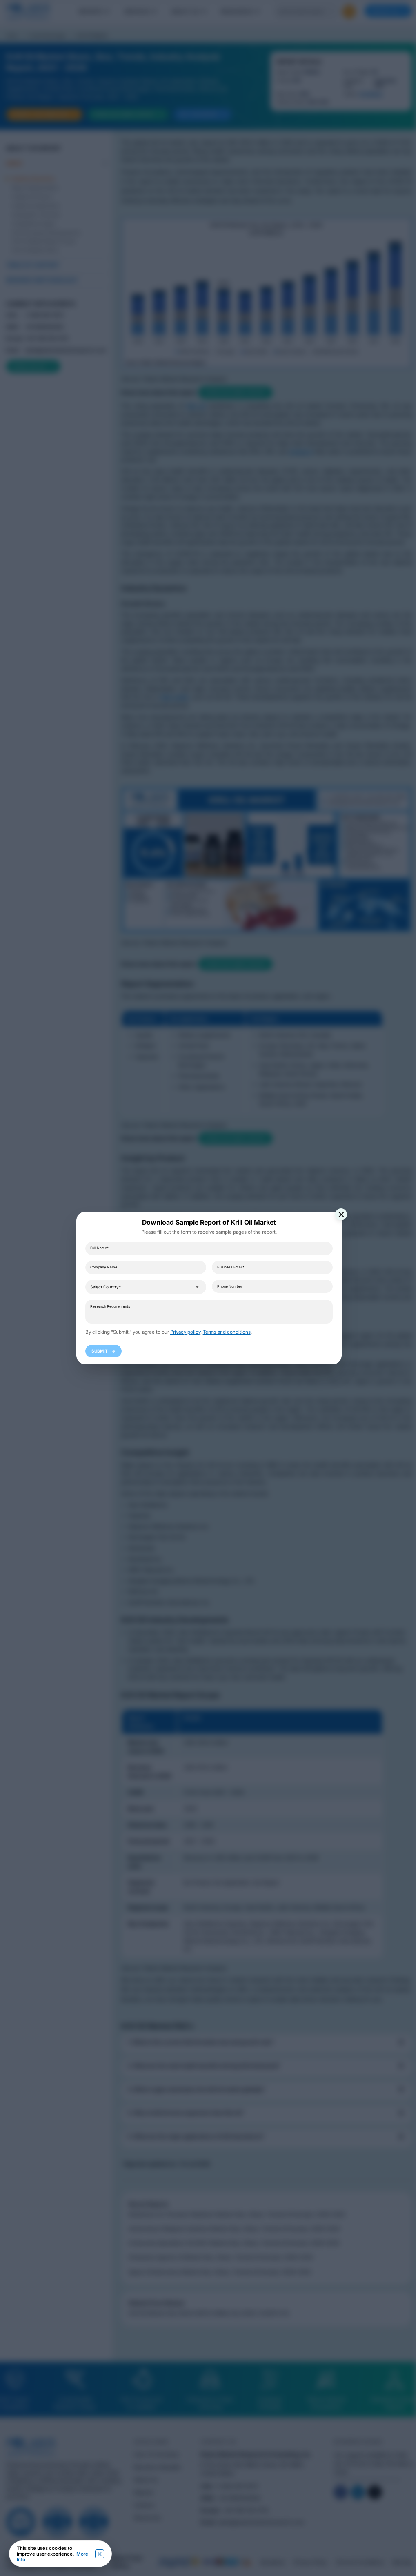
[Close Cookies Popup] (100, 2554)
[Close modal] (341, 1214)
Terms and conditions (227, 1332)
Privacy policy (185, 1332)
